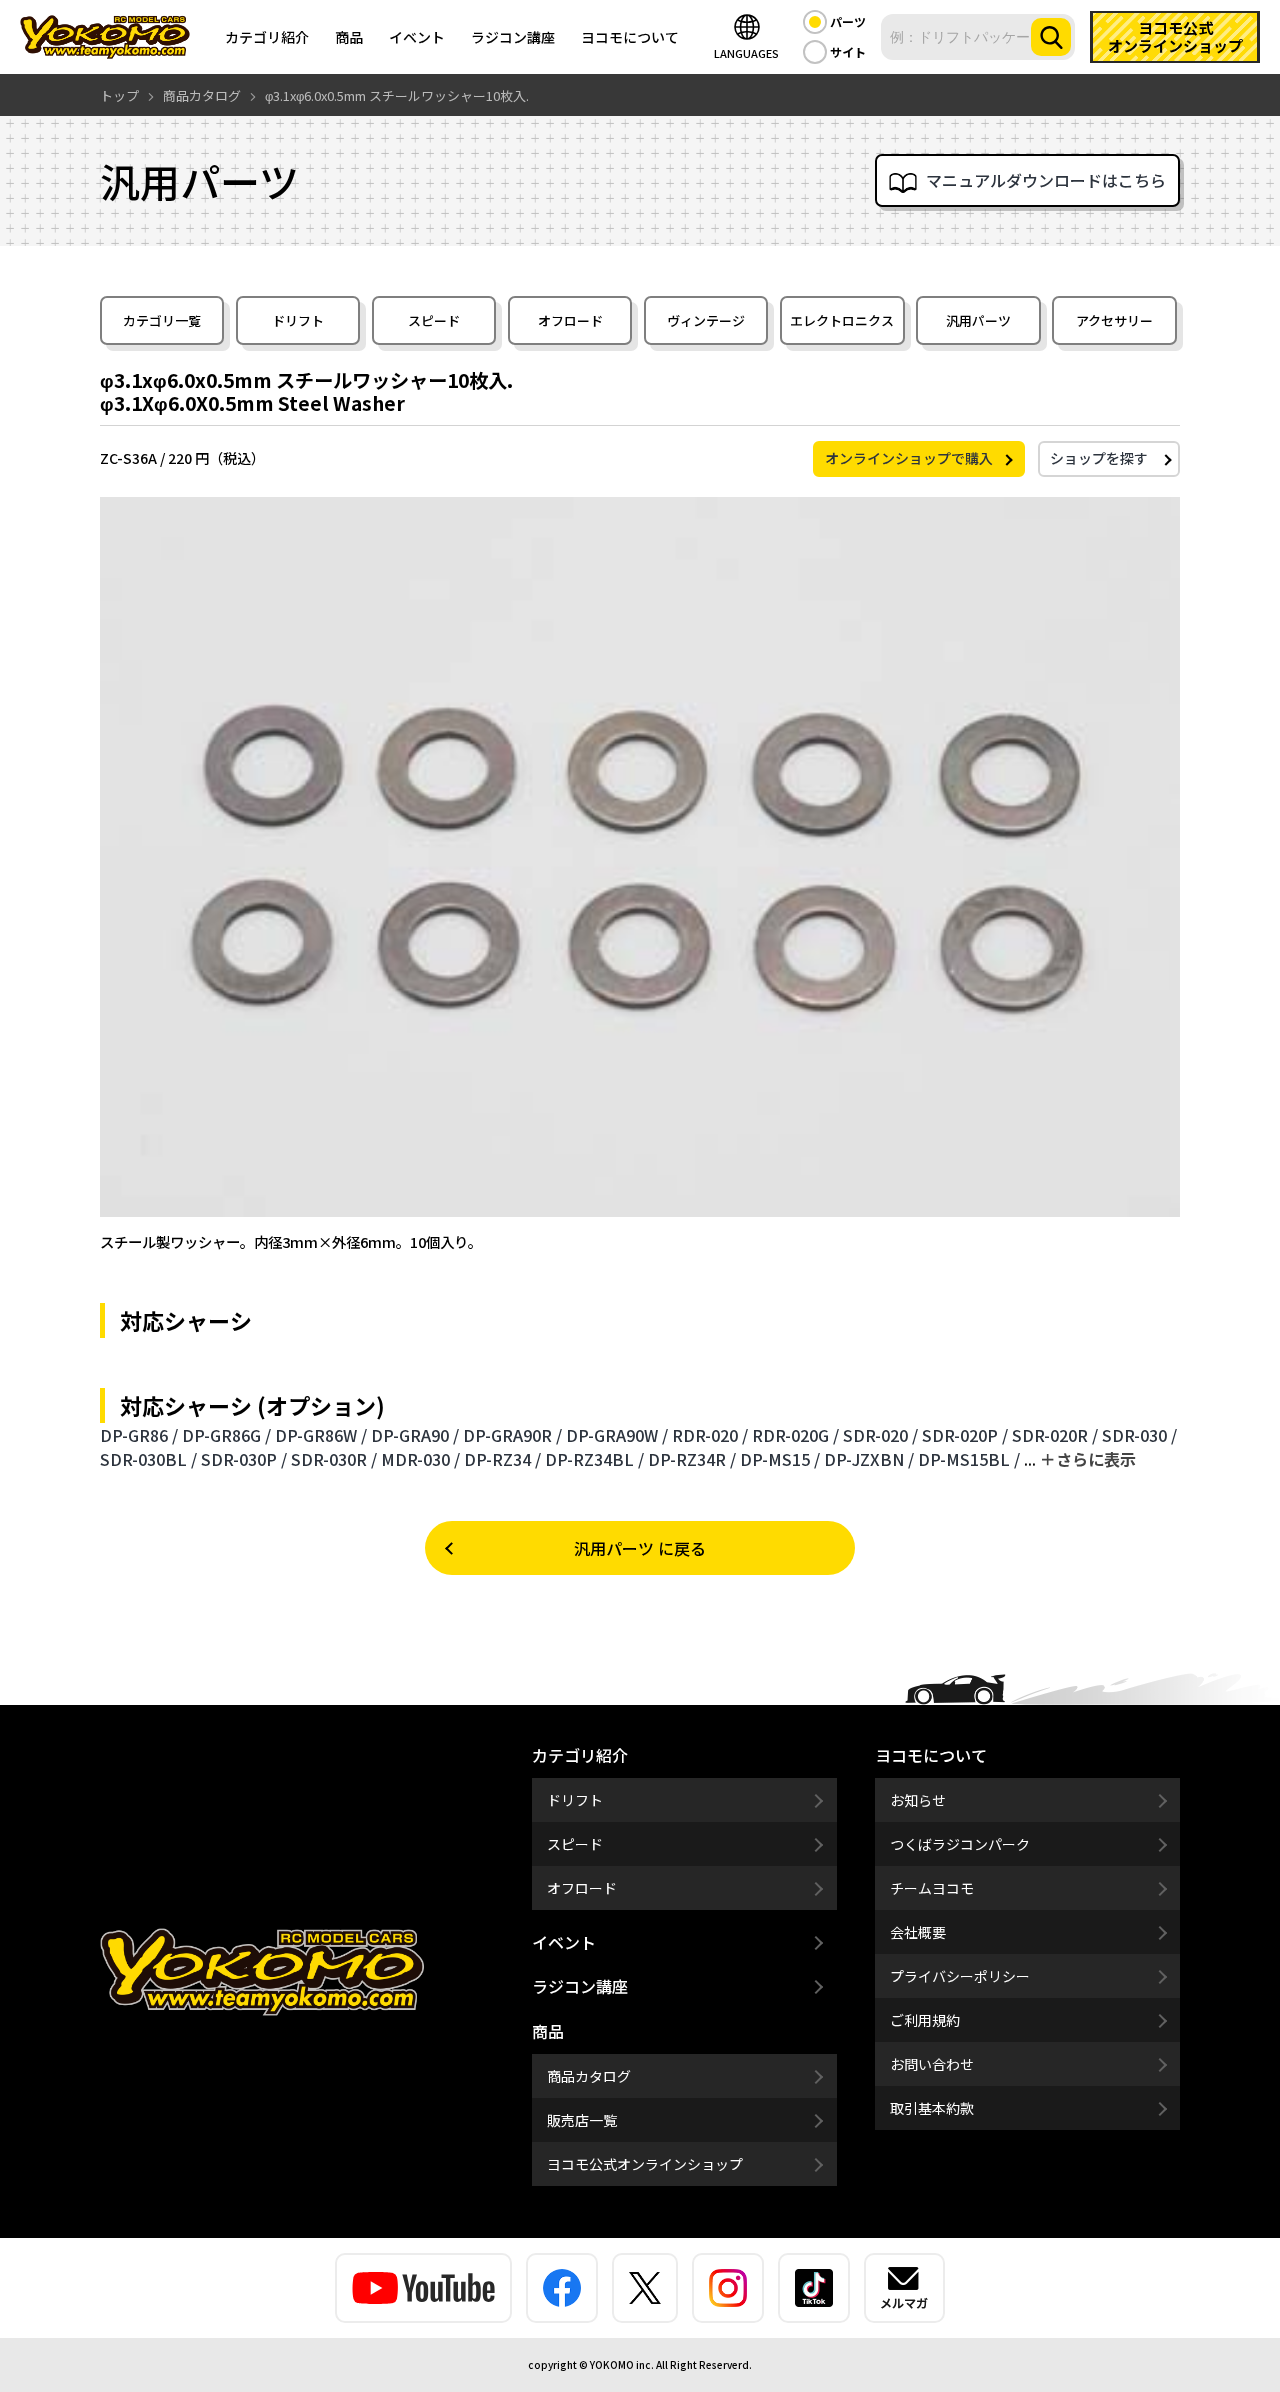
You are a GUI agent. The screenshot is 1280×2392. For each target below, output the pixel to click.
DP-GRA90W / (617, 1435)
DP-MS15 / (780, 1459)
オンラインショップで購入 (909, 458)
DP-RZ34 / (502, 1459)
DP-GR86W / (321, 1435)
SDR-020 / (880, 1435)
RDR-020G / (795, 1435)
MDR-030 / (420, 1459)
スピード (434, 320)
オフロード (570, 320)
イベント (417, 37)
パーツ (848, 21)
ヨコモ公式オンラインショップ (645, 2164)
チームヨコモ (932, 1888)
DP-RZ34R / (692, 1459)
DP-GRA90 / (415, 1435)
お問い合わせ (932, 2064)
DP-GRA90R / (512, 1435)
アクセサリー (1114, 320)
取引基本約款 (932, 2108)
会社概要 (918, 1932)
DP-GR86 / (139, 1435)
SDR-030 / (1139, 1435)
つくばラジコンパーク (960, 1844)
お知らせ (918, 1800)
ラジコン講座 (513, 37)
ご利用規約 (925, 2020)
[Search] (1051, 37)
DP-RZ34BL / (594, 1459)
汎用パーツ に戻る (640, 1548)
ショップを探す (1099, 458)
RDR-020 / (710, 1435)
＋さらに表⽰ (1088, 1459)
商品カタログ (589, 2076)
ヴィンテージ (706, 320)
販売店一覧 (582, 2120)
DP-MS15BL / (969, 1459)
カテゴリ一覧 (162, 320)
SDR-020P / (965, 1435)
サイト (848, 51)
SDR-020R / (1055, 1435)
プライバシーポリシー (960, 1976)
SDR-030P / (244, 1459)
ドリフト (298, 320)
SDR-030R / (334, 1459)
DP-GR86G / (226, 1435)
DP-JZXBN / (869, 1459)
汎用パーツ (978, 320)
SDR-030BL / (148, 1459)
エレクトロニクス (842, 320)
